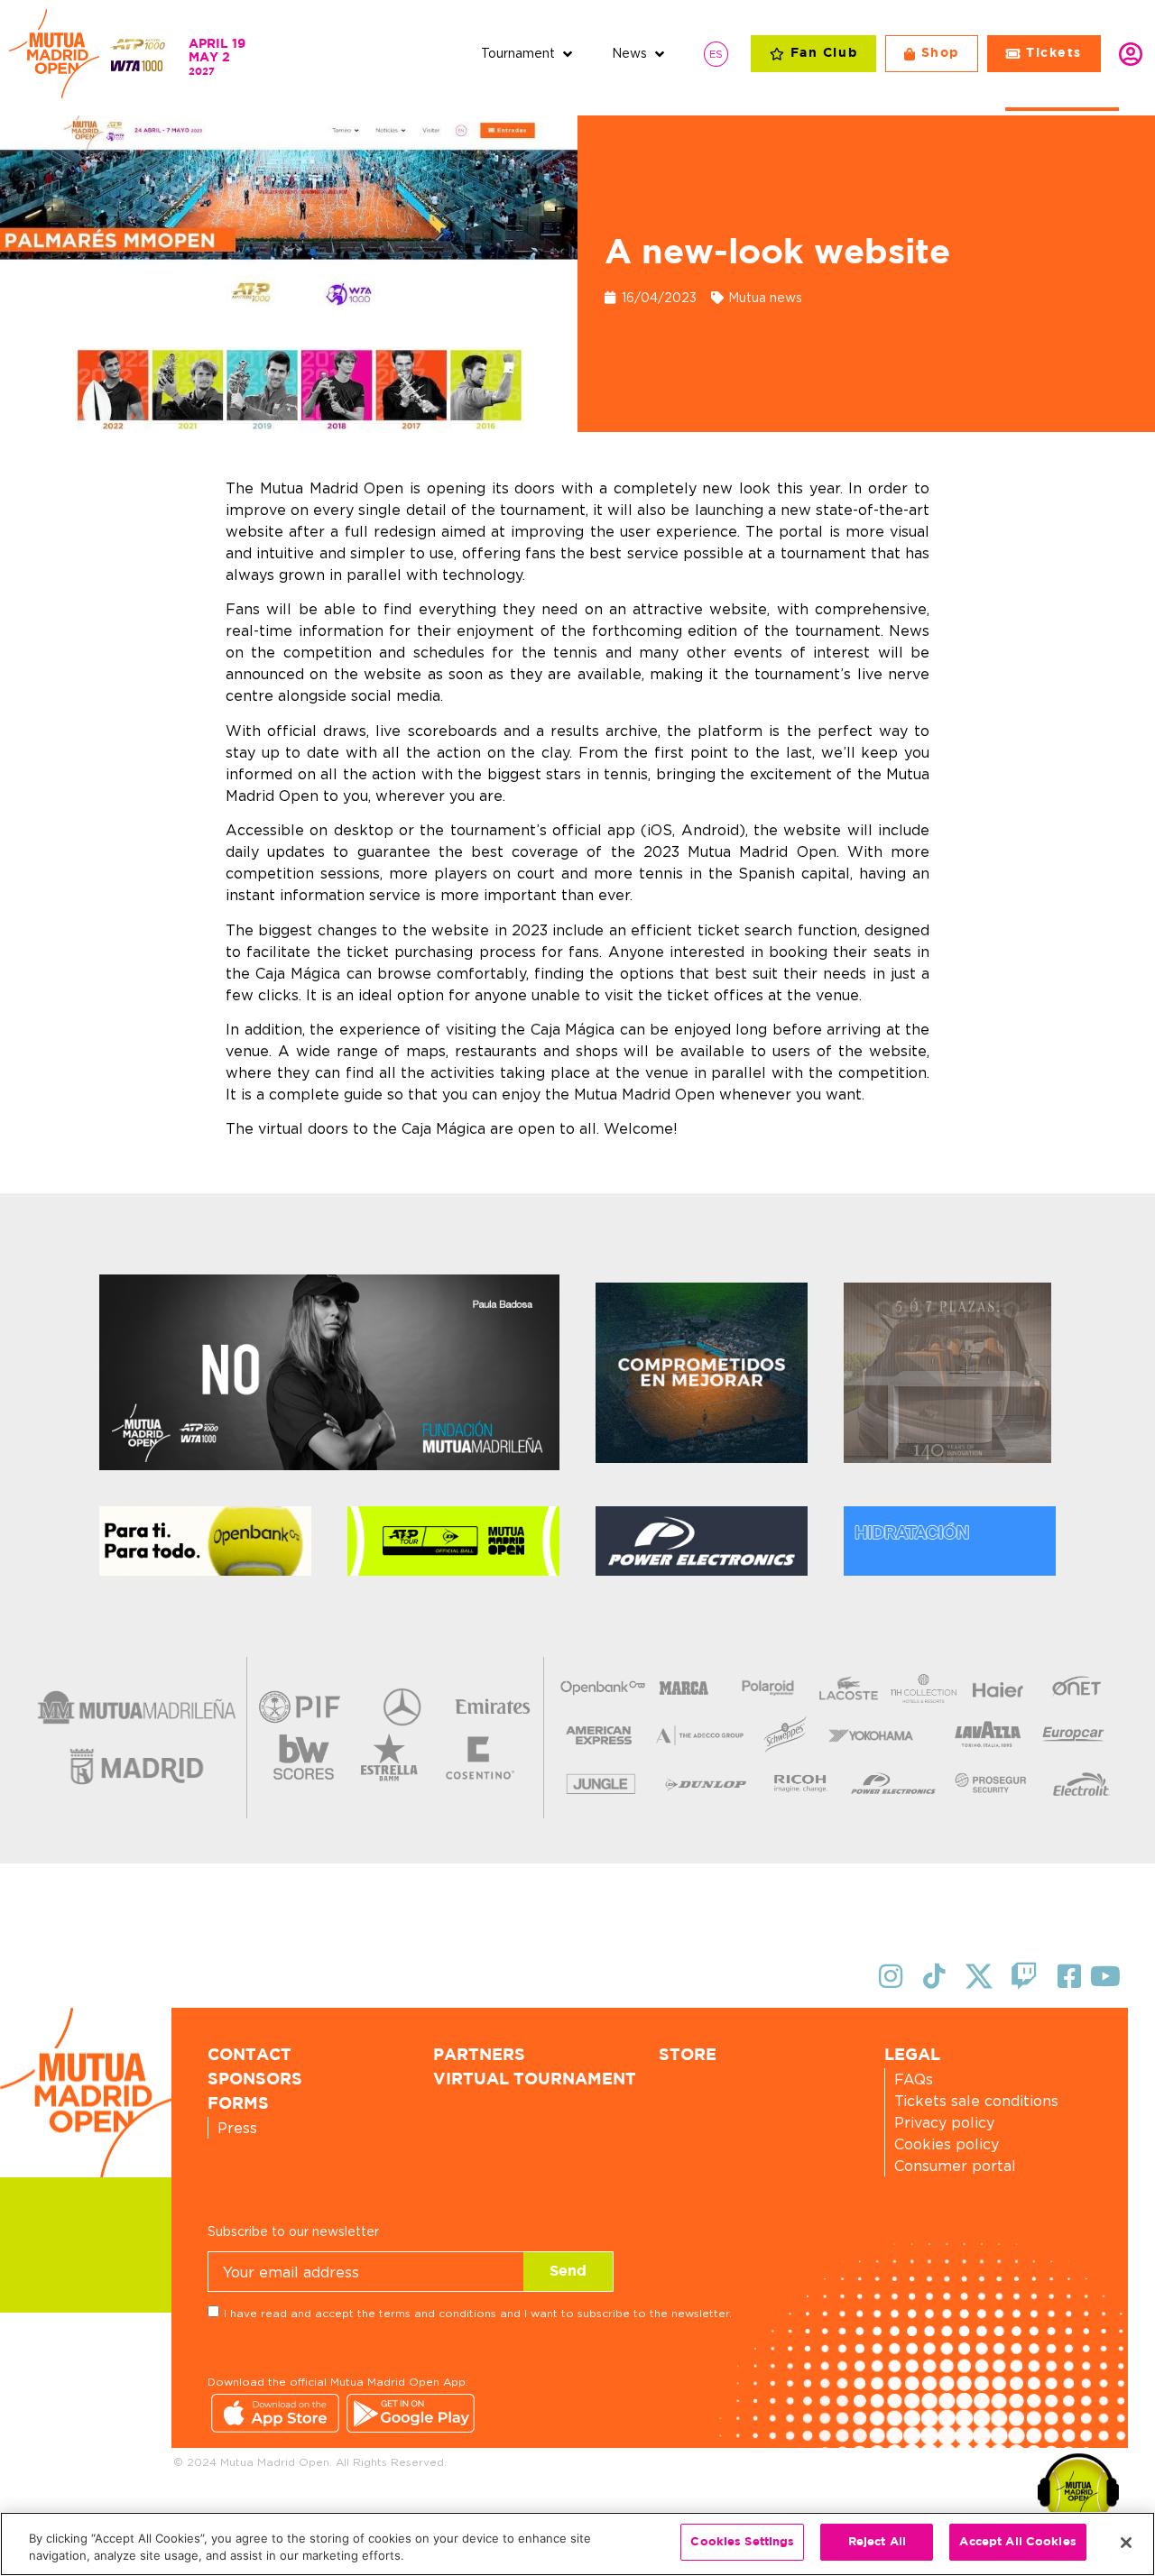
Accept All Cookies (1017, 2542)
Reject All (877, 2542)
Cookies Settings (742, 2542)
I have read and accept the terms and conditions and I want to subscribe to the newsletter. (478, 2313)
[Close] (1126, 2543)
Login (1131, 54)
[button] (528, 54)
